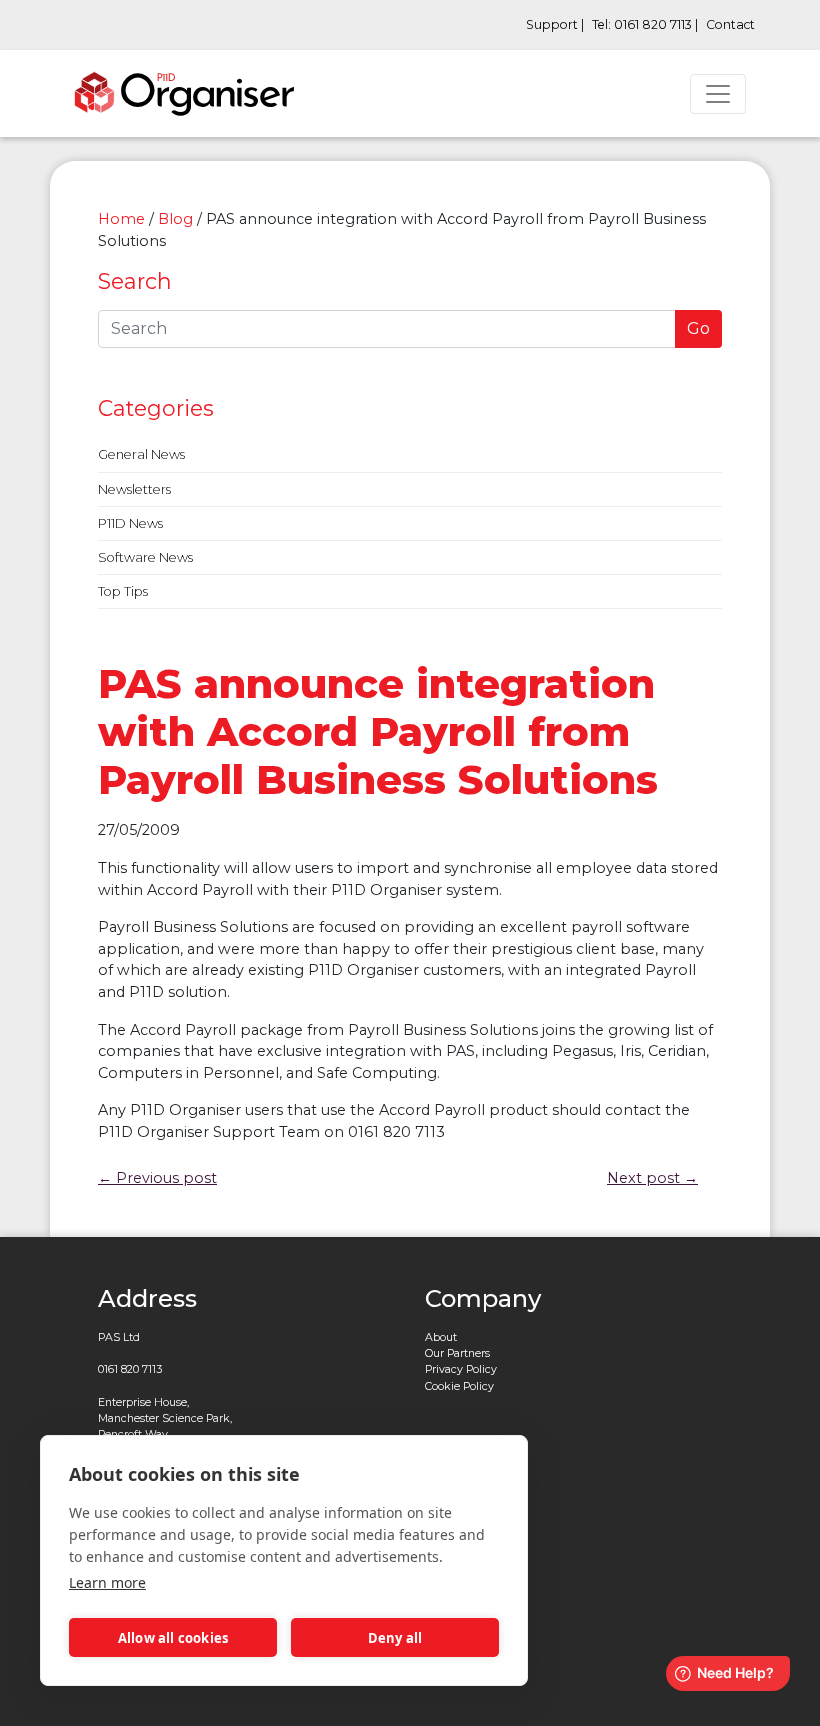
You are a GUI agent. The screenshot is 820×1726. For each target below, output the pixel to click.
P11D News (130, 523)
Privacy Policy (461, 1369)
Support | (555, 24)
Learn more (107, 1582)
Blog (175, 219)
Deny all (395, 1638)
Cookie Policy (459, 1386)
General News (141, 454)
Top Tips (123, 591)
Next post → (652, 1178)
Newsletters (134, 489)
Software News (145, 557)
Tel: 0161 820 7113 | (645, 24)
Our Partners (457, 1353)
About (441, 1337)
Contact (730, 24)
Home (121, 219)
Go (698, 328)
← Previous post (157, 1178)
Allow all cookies (173, 1638)
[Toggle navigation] (718, 94)
